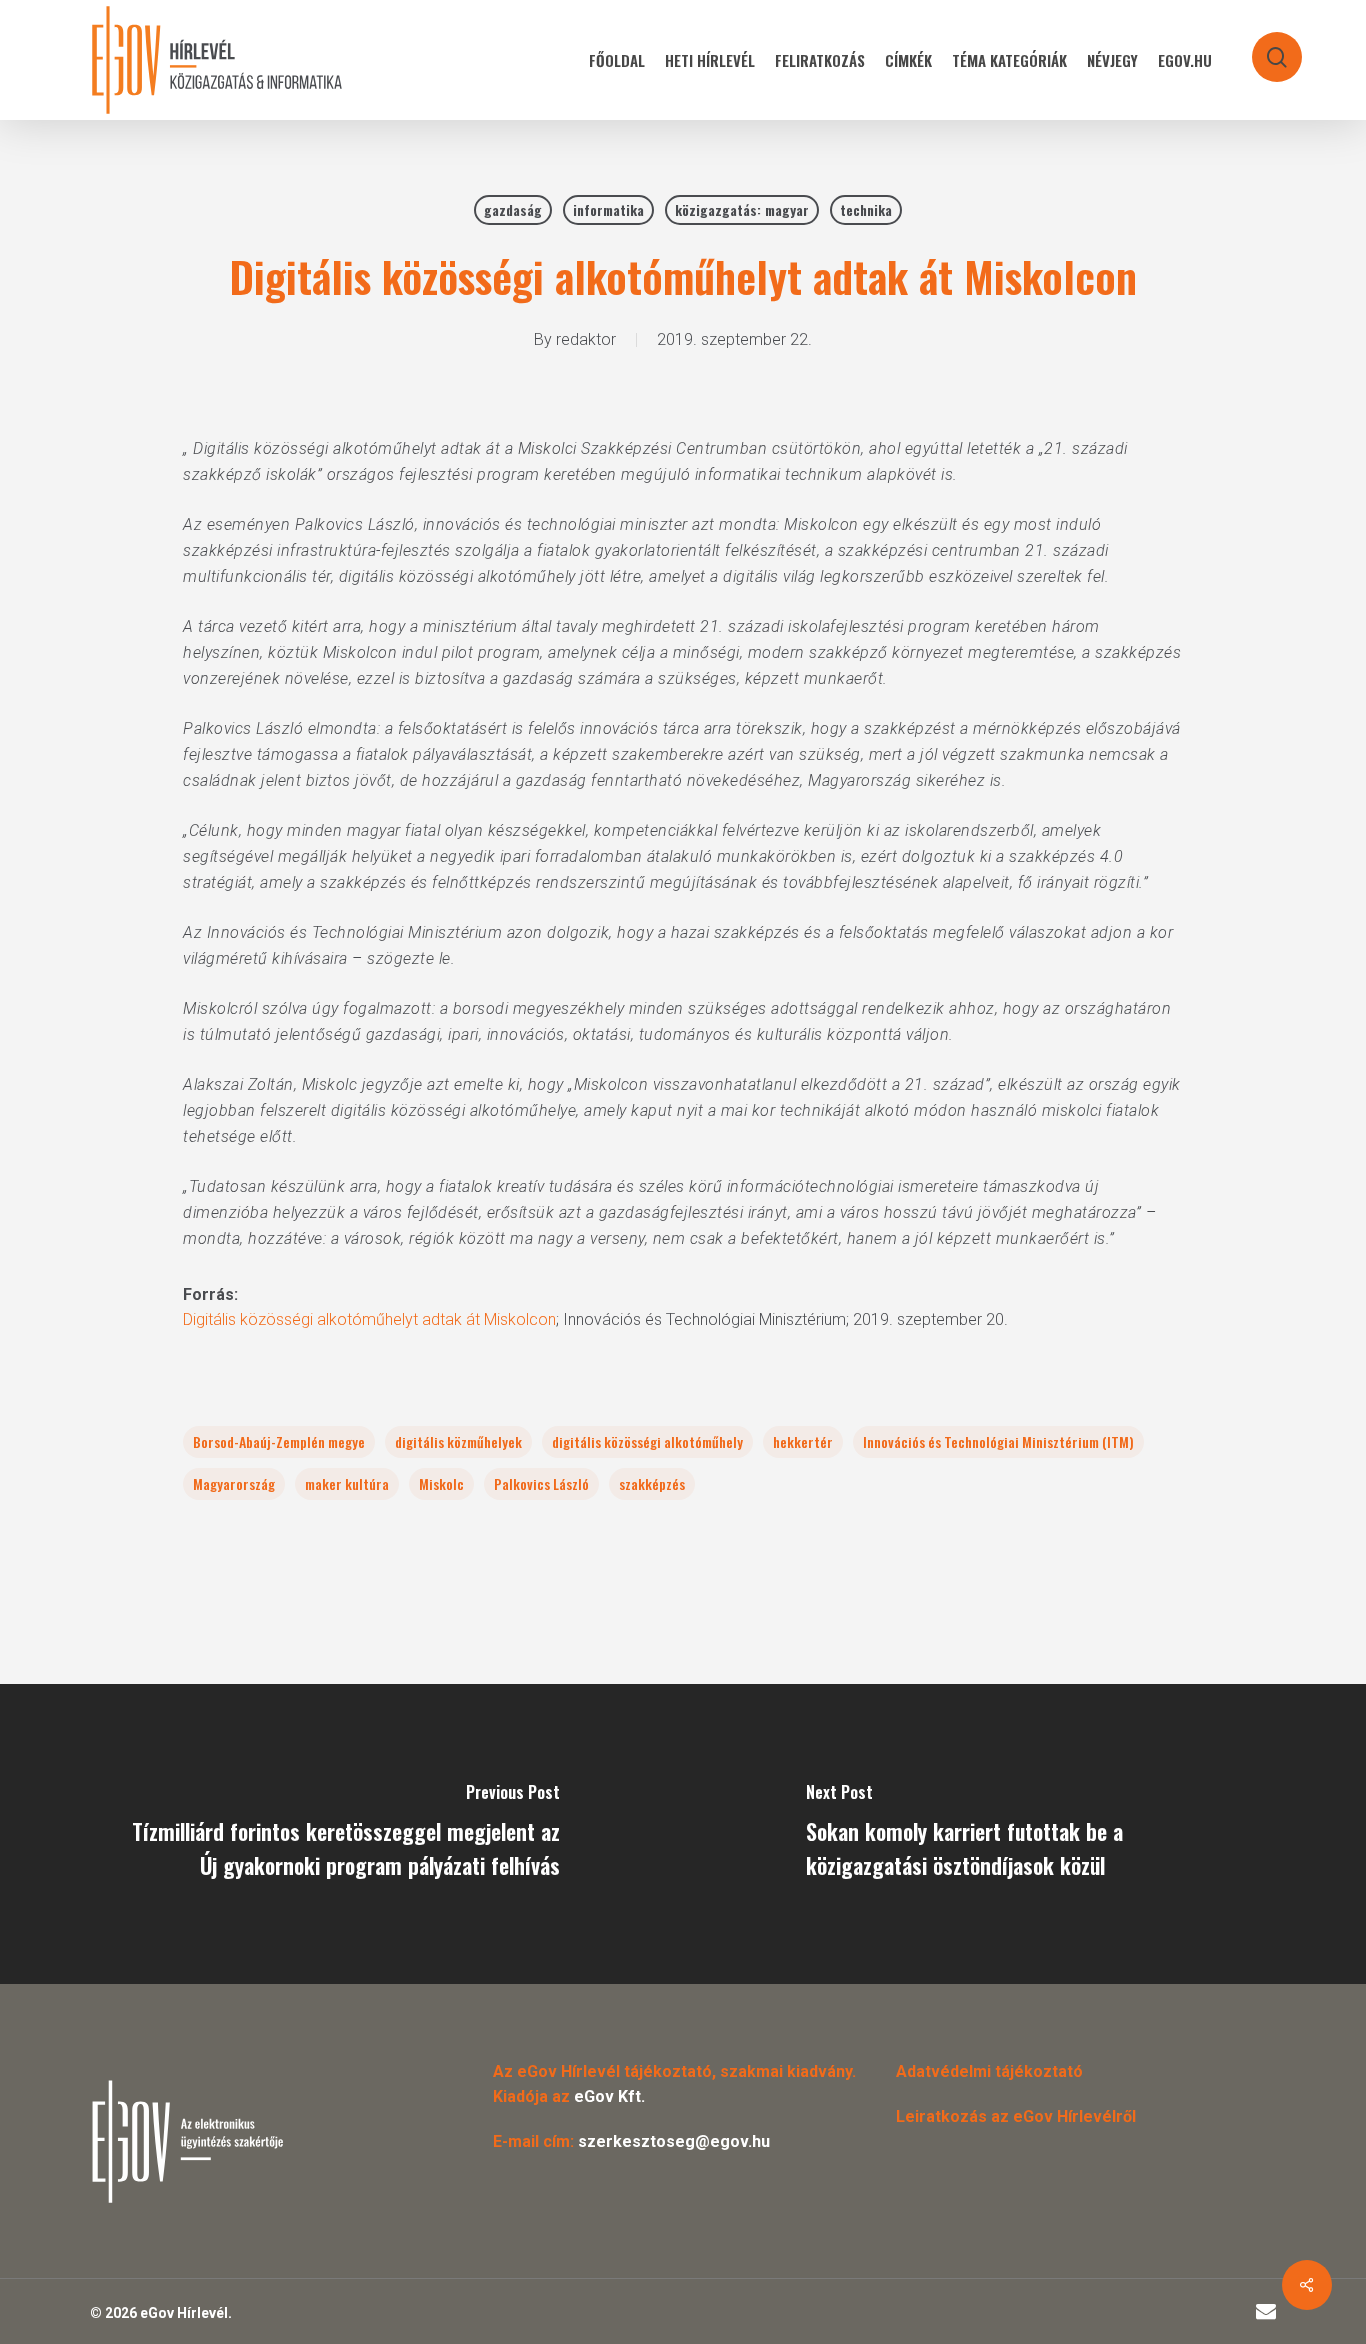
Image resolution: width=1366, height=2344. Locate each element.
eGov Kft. (609, 2096)
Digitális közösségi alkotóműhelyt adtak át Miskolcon (369, 1319)
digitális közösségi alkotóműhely (647, 1441)
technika (866, 209)
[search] (1264, 47)
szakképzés (652, 1483)
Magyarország (234, 1483)
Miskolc (441, 1483)
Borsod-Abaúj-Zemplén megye (279, 1441)
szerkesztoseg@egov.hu (674, 2141)
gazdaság (513, 209)
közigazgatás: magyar (742, 209)
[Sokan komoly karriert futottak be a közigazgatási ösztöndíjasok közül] (1024, 1834)
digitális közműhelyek (458, 1441)
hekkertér (803, 1441)
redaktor (586, 339)
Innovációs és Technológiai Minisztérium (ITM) (998, 1441)
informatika (608, 209)
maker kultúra (347, 1483)
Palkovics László (541, 1483)
